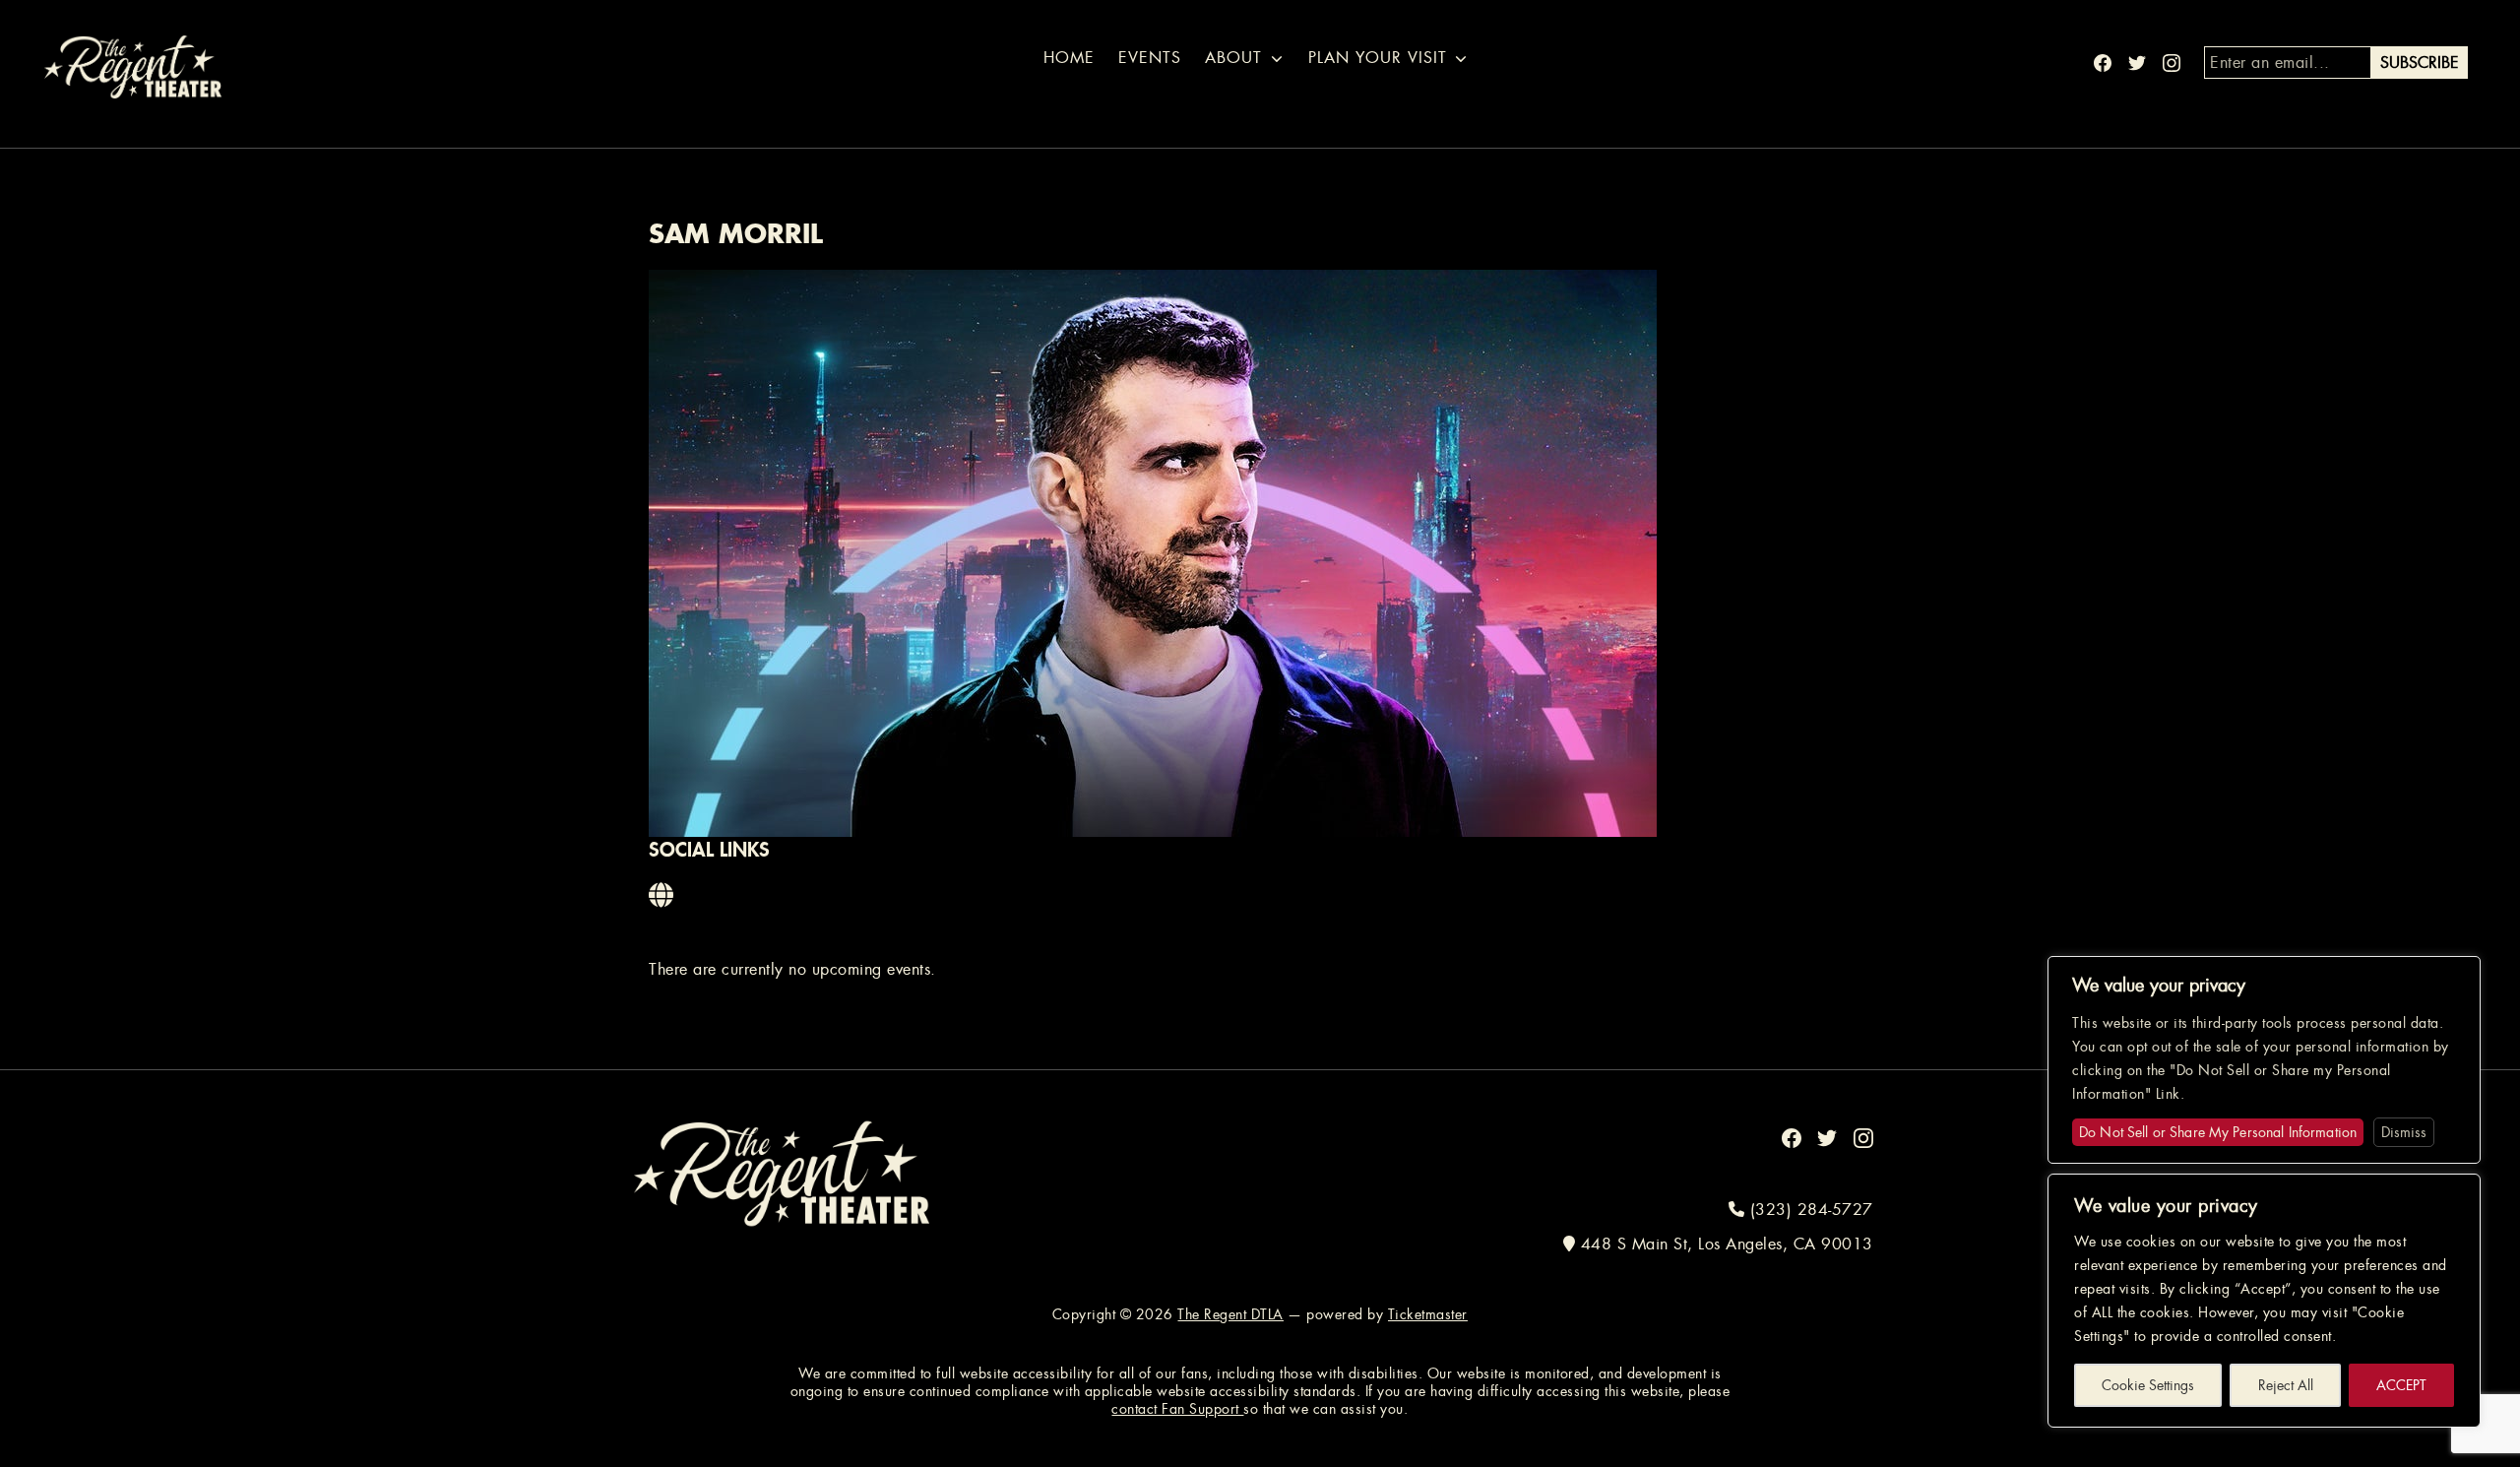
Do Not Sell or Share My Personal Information (2218, 1132)
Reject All (2286, 1385)
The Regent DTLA (1230, 1314)
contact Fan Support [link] (1177, 1409)
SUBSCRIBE (2420, 63)
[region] (2264, 1301)
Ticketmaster (1428, 1314)
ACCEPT (2401, 1385)
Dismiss (2404, 1132)
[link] (662, 896)
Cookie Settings (2148, 1385)
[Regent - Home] (782, 1172)
